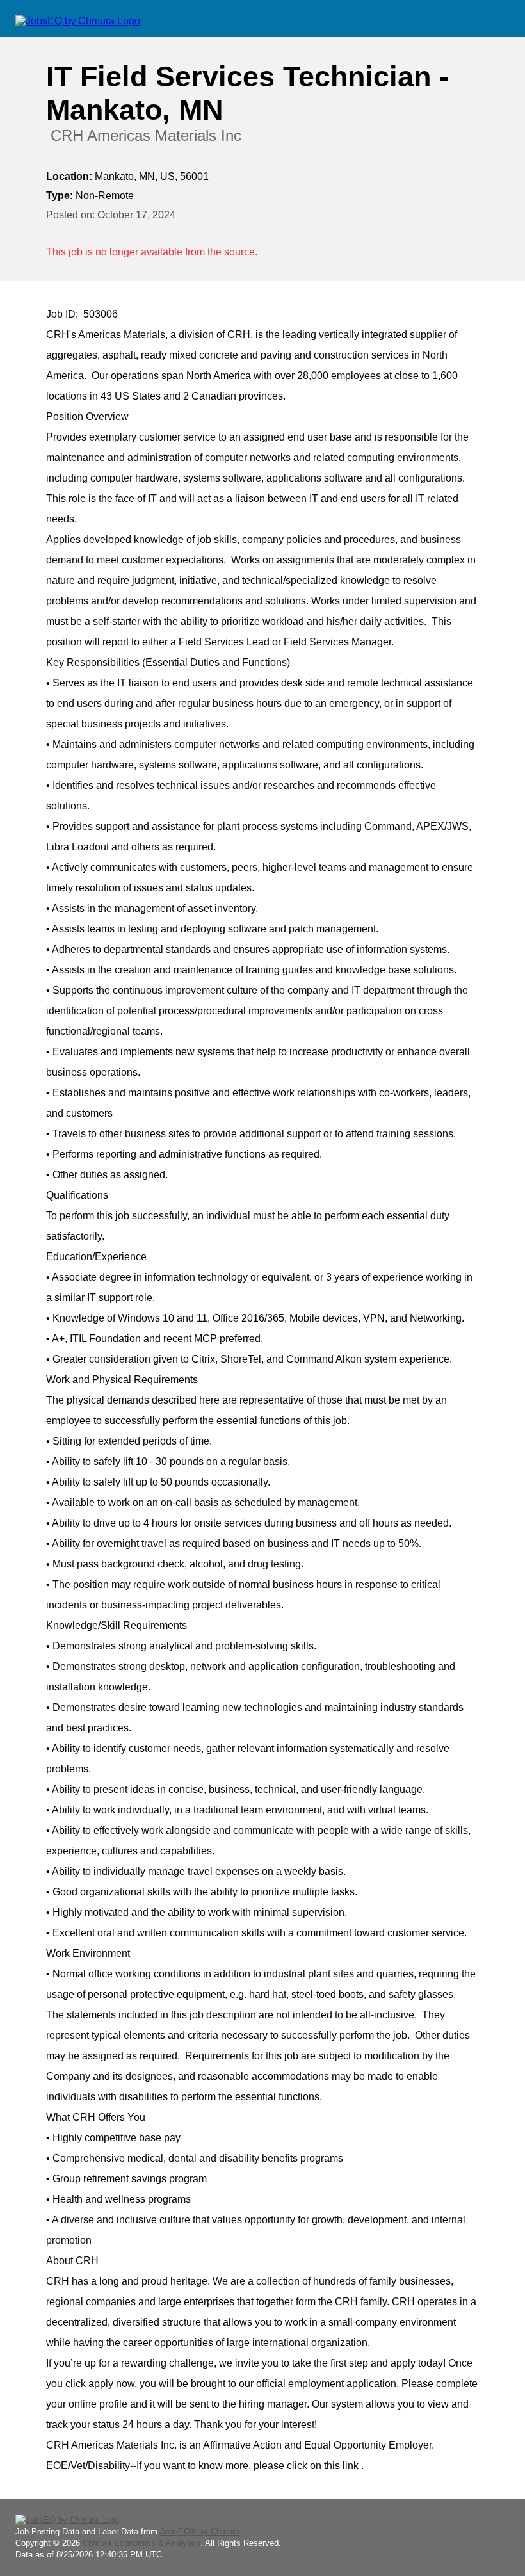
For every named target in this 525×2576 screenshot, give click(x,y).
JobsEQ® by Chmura (200, 2531)
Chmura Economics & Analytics (141, 2543)
